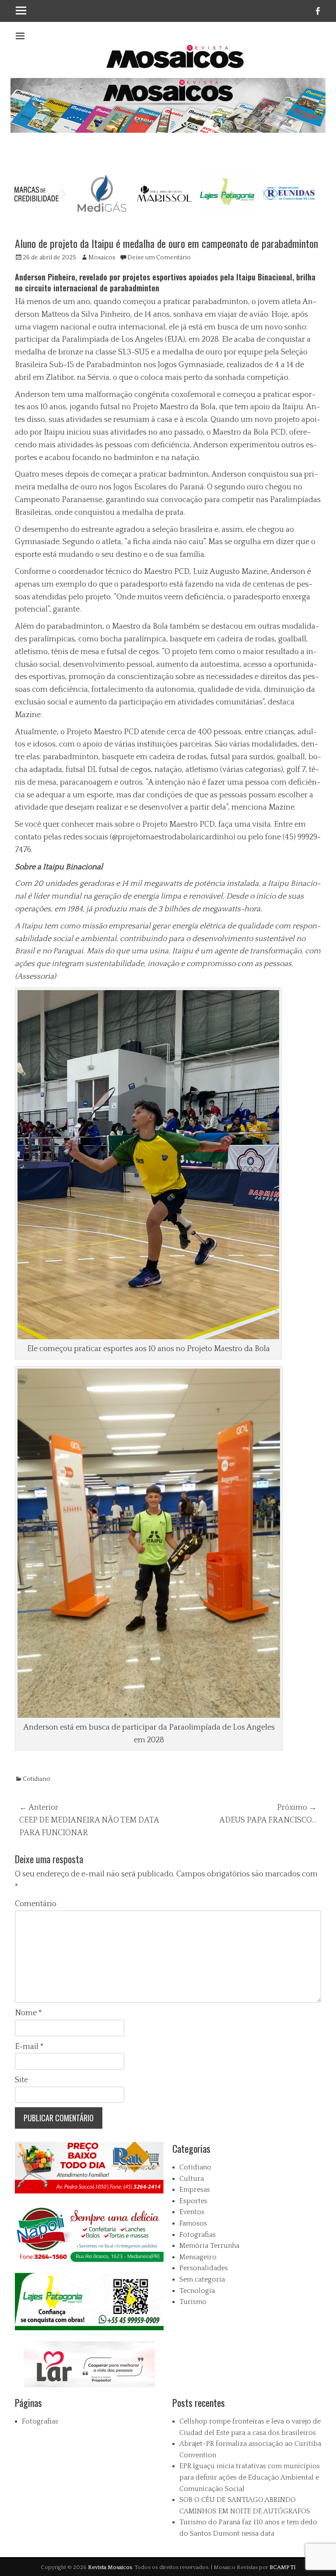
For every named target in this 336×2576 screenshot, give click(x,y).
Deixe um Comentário (159, 258)
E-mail (29, 2047)
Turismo (193, 2302)
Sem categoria (202, 2279)
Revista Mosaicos (110, 2567)
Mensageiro (198, 2257)
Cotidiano (37, 1779)
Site (21, 2080)
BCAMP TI (283, 2567)
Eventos (192, 2212)
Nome (28, 2013)
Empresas (195, 2190)
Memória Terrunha (209, 2246)
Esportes (193, 2201)
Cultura (192, 2179)
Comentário (36, 1904)
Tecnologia (197, 2291)
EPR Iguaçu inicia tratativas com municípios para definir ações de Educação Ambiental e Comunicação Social (250, 2477)
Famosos (193, 2223)
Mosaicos (102, 258)
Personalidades (204, 2268)
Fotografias (198, 2235)
